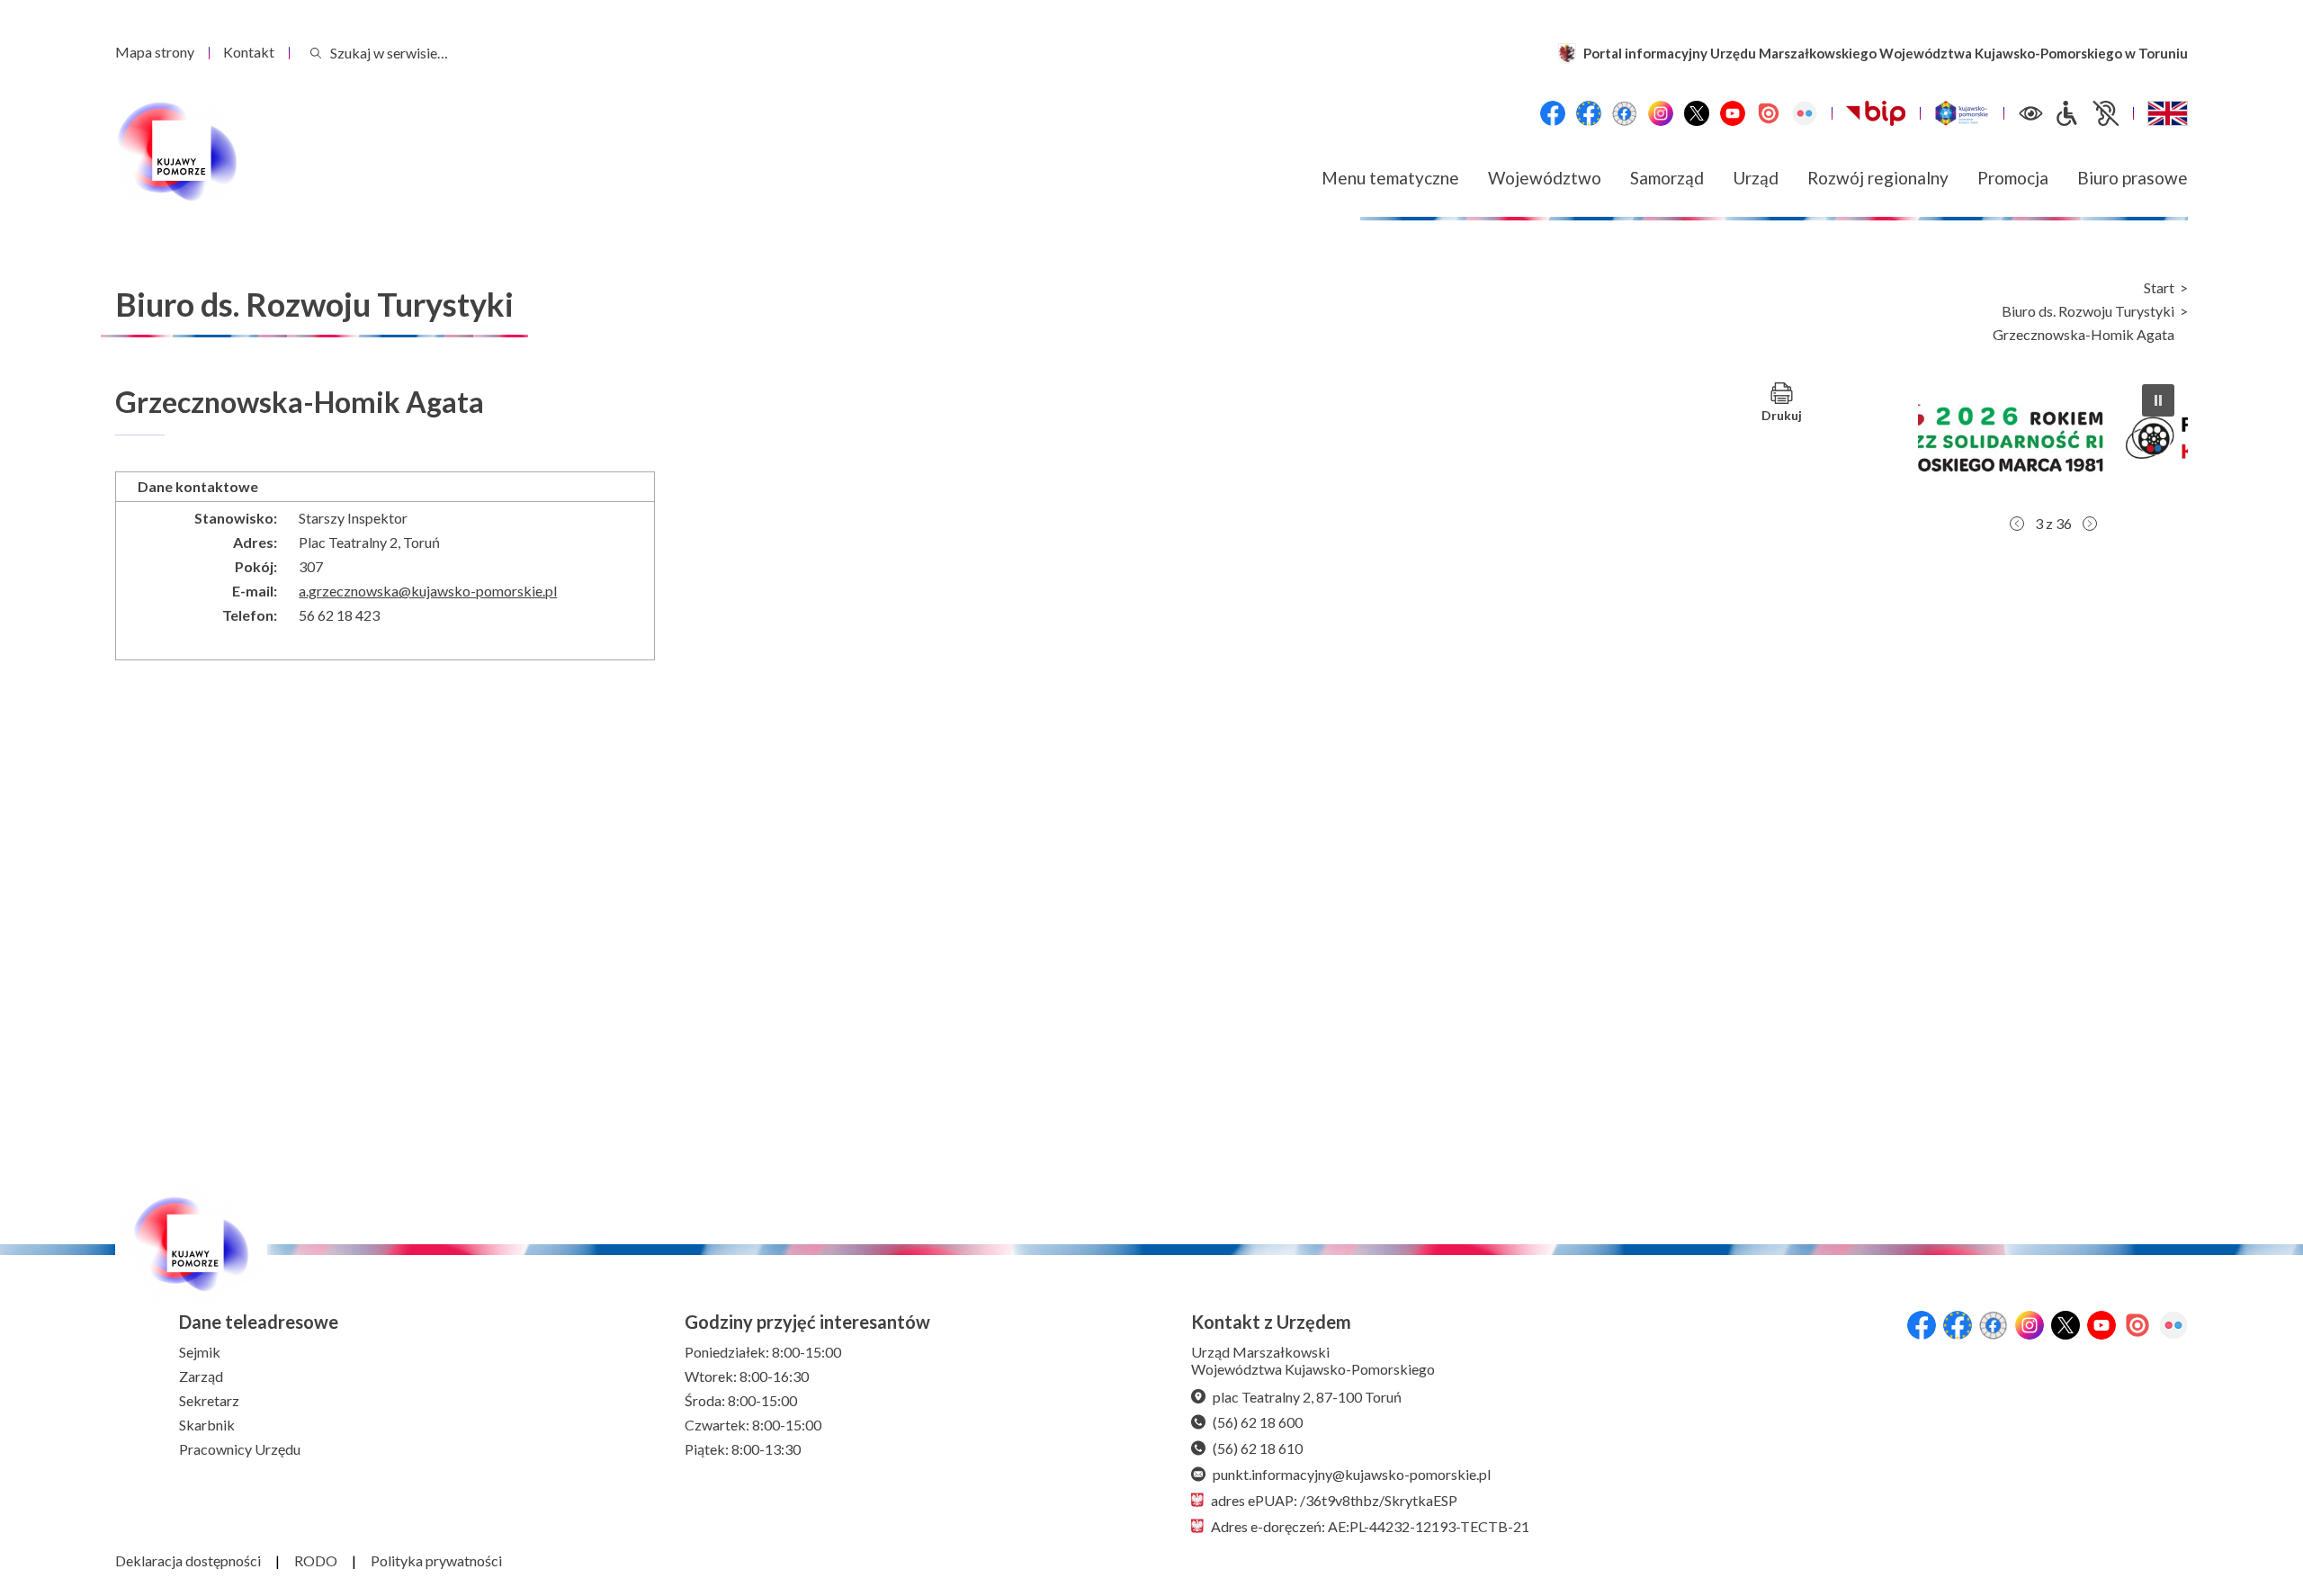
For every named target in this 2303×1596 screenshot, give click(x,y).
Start (2159, 288)
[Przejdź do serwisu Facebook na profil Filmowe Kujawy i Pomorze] (1625, 113)
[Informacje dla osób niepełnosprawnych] (2086, 113)
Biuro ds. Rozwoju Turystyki (2088, 311)
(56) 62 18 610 (1258, 1448)
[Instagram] (1661, 113)
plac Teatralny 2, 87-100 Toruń (1307, 1397)
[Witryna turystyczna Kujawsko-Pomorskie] (1962, 113)
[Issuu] (1769, 113)
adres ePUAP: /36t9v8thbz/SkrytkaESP (1334, 1500)
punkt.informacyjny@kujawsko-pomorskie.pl (1352, 1474)
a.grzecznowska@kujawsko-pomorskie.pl (428, 591)
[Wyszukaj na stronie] (316, 53)
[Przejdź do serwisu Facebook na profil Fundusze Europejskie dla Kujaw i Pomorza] (1589, 113)
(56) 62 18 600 (1258, 1422)
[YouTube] (1733, 113)
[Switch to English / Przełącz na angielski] (2168, 113)
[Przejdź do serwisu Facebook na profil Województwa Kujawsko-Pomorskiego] (1553, 113)
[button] (2053, 438)
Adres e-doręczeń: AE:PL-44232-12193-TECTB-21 (1370, 1526)
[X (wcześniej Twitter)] (1697, 113)
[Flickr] (1805, 113)
